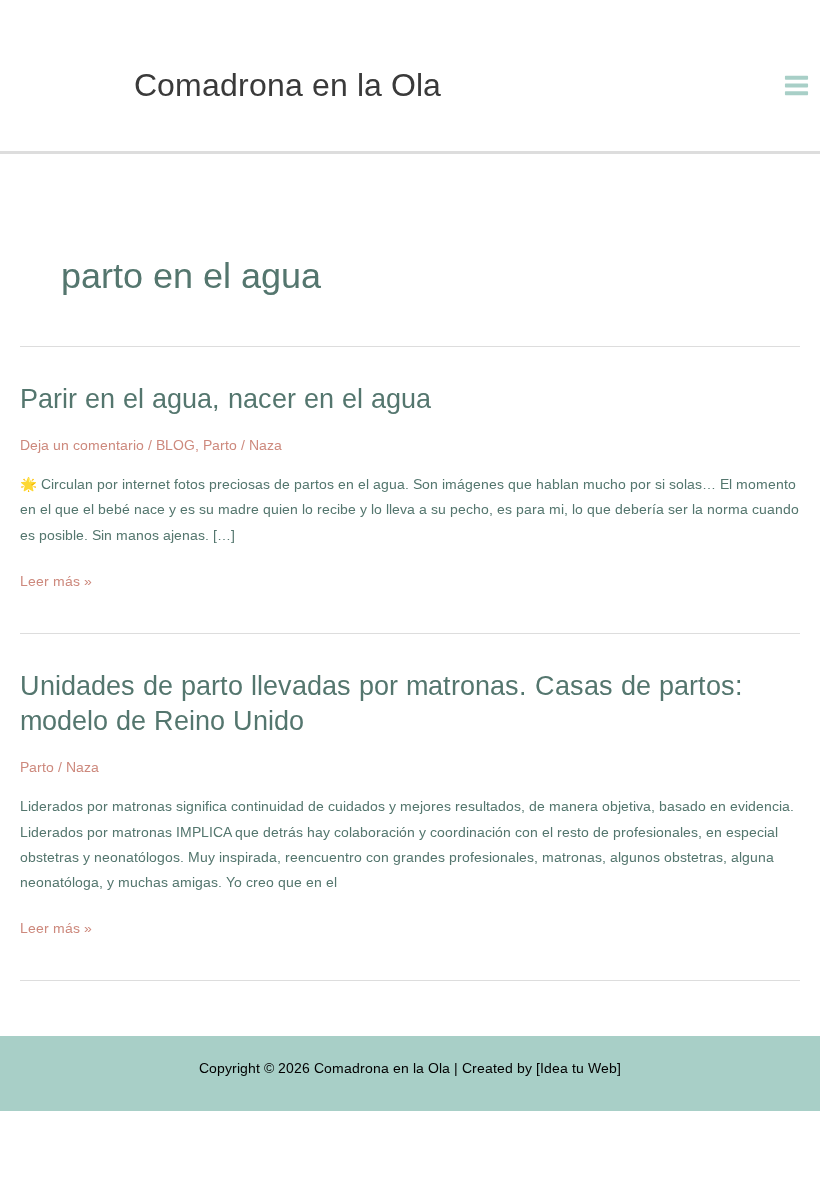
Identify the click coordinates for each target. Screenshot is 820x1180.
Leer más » (56, 579)
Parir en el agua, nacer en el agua (225, 398)
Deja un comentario (82, 445)
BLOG (175, 445)
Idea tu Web (578, 1068)
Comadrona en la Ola (287, 85)
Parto (220, 445)
